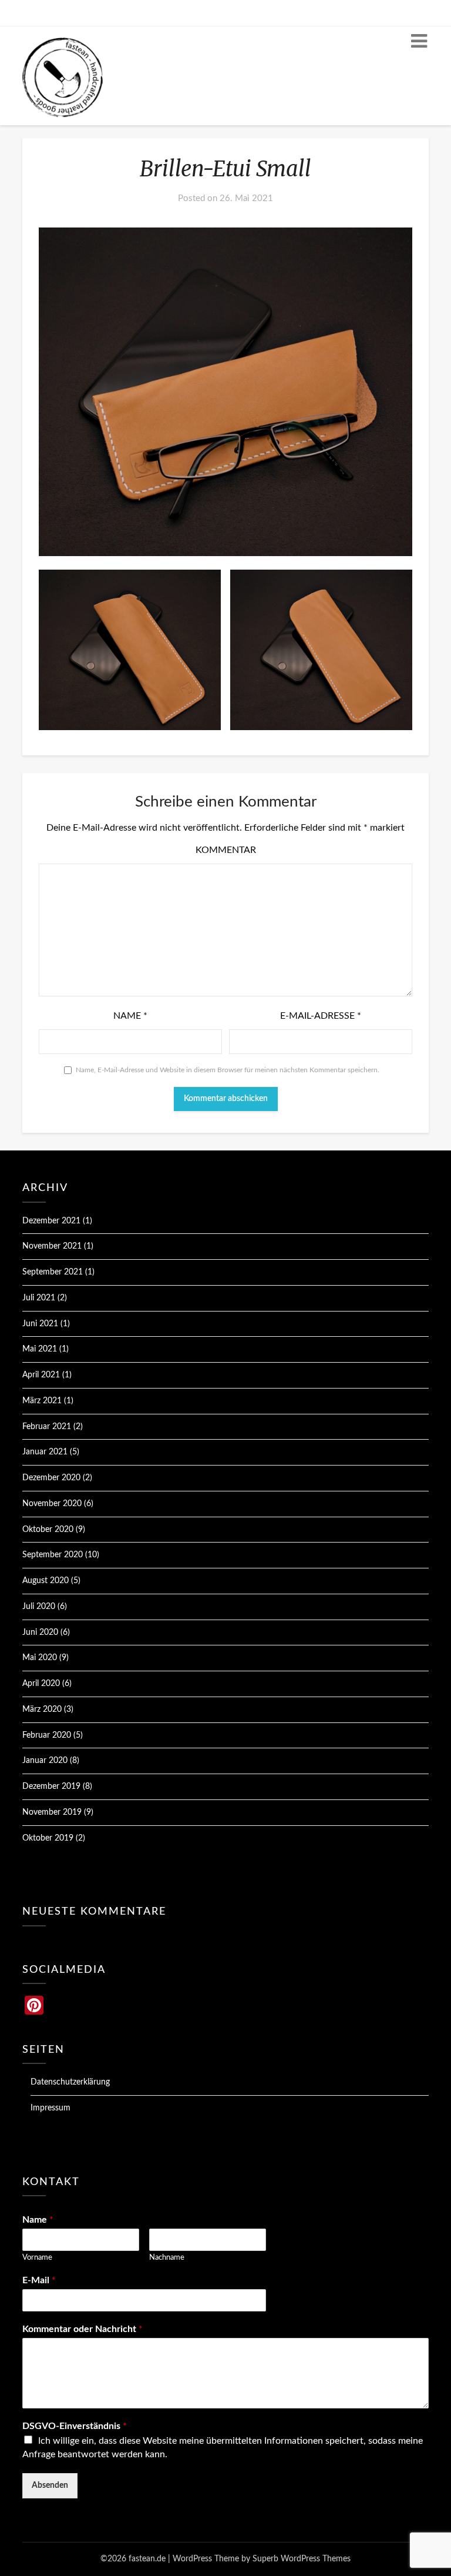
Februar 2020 (47, 1735)
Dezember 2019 (51, 1787)
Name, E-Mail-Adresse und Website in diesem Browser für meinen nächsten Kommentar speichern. (228, 1070)
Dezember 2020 (51, 1478)
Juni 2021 (40, 1324)
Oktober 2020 (48, 1530)
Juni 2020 (40, 1632)
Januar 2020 (45, 1761)
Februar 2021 (47, 1427)
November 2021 (52, 1246)
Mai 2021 (40, 1349)
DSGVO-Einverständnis (75, 2426)
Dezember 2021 (51, 1221)
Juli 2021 (39, 1298)
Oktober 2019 (48, 1838)
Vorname (37, 2258)
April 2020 (41, 1684)
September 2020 (53, 1555)
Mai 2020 (40, 1658)
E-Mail (39, 2280)
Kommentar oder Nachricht (83, 2329)
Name (130, 1016)
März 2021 (42, 1401)
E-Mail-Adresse (321, 1016)
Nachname (167, 2258)
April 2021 (41, 1375)
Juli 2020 (39, 1607)
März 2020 (42, 1709)
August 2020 (46, 1581)
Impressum (51, 2108)
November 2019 (52, 1812)
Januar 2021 (45, 1452)
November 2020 (52, 1504)
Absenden (50, 2485)
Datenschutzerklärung (70, 2082)
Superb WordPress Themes (302, 2559)
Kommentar (226, 850)
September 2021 (53, 1272)
